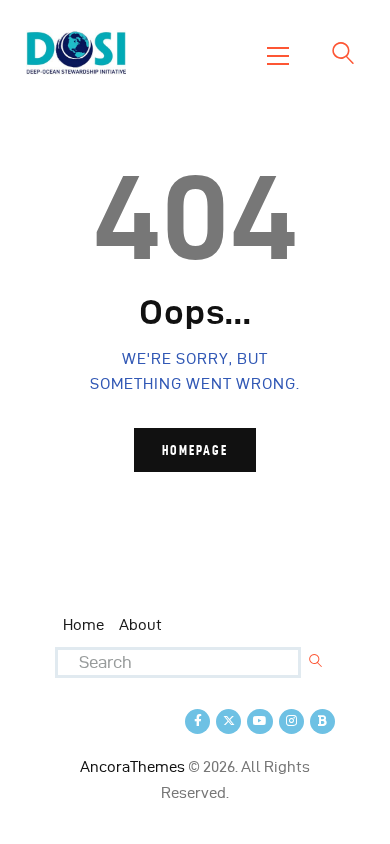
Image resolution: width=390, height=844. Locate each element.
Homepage (195, 450)
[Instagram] (291, 721)
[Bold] (322, 721)
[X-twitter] (228, 721)
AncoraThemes (132, 767)
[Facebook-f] (197, 721)
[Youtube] (259, 721)
